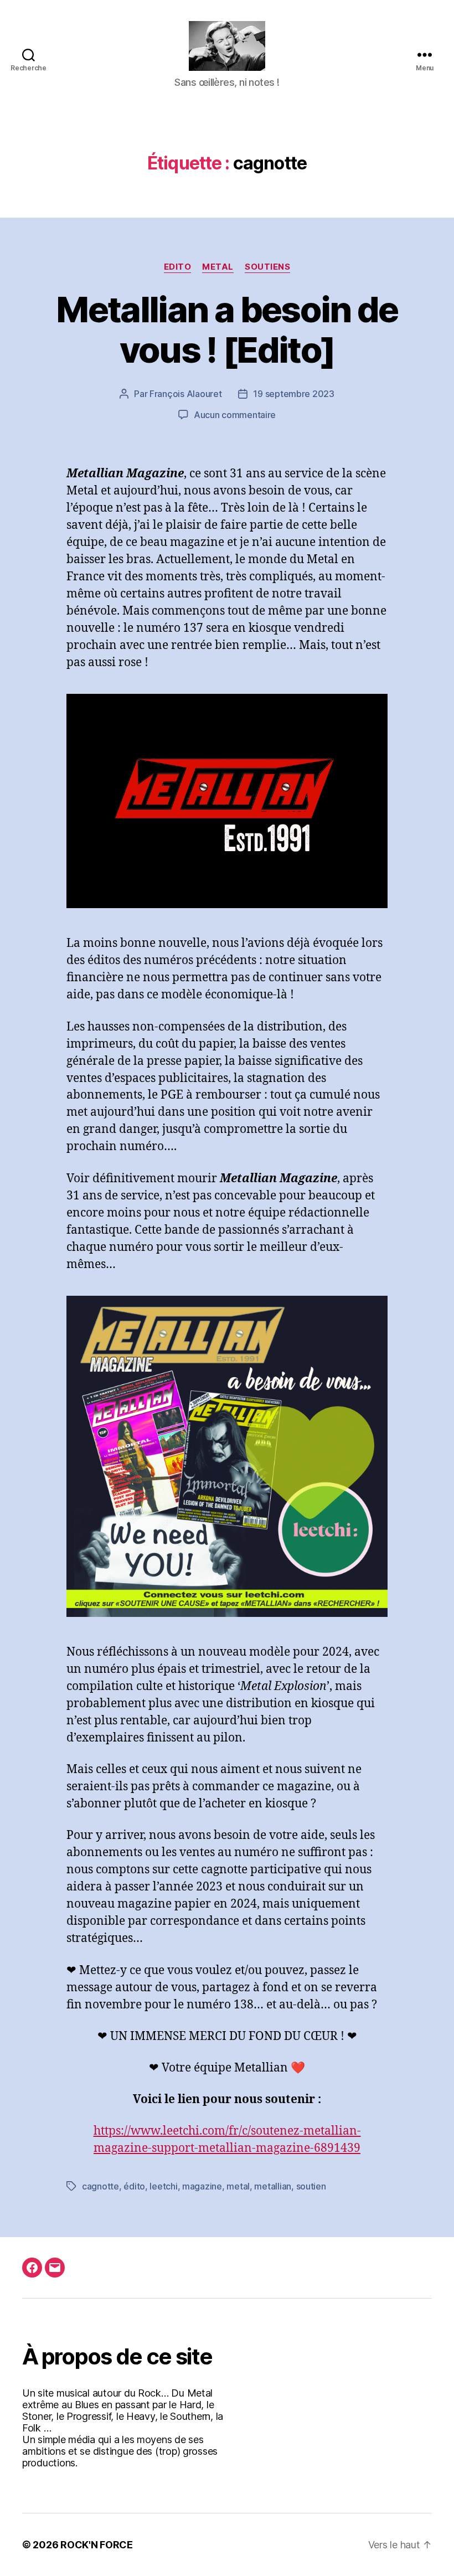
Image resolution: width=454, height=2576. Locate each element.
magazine (202, 2186)
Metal (218, 267)
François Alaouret (185, 394)
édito (134, 2186)
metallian (273, 2186)
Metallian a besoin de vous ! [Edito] (227, 329)
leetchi (163, 2186)
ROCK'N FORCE (97, 2545)
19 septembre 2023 (293, 394)
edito (178, 267)
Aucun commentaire (235, 415)
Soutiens (267, 267)
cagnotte (100, 2186)
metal (238, 2186)
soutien (311, 2186)
